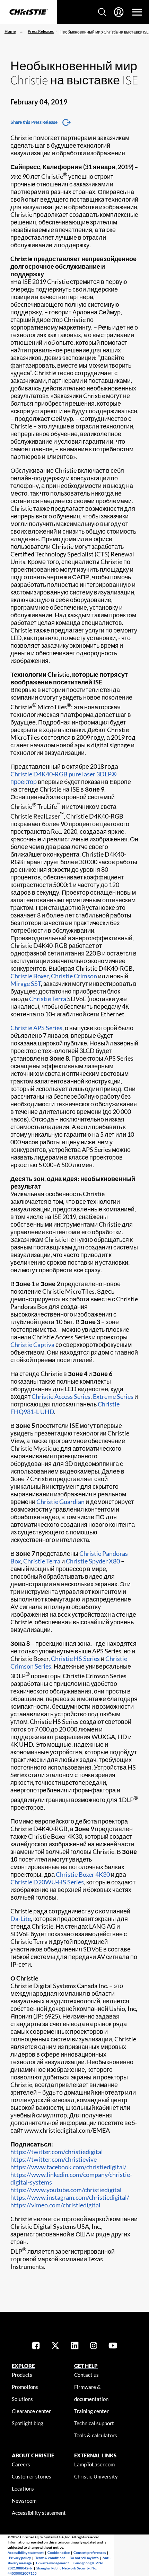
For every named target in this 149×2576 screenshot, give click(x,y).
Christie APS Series (36, 1028)
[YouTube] (113, 2346)
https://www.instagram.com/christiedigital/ (70, 2197)
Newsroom (24, 2501)
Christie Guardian (60, 1502)
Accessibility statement (39, 2513)
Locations (23, 2489)
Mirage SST (26, 984)
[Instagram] (94, 2346)
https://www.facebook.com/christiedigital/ (68, 2167)
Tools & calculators (96, 2435)
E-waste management (52, 2563)
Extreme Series (113, 1396)
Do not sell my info (84, 2558)
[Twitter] (55, 2346)
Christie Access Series (61, 1396)
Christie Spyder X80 (93, 1561)
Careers (21, 2464)
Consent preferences (90, 2552)
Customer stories (32, 2476)
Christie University (96, 2476)
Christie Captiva (32, 1345)
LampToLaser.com (94, 2464)
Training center (91, 2411)
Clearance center (31, 2411)
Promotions (25, 2387)
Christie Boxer (29, 976)
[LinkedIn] (75, 2346)
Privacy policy (20, 2558)
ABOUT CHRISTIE (33, 2455)
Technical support (94, 2423)
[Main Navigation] (137, 12)
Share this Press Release (34, 122)
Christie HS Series (75, 1659)
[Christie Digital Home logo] (28, 12)
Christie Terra (48, 999)
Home (10, 31)
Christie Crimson (74, 976)
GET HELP (86, 2366)
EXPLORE (23, 2366)
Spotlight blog (28, 2423)
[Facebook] (36, 2346)
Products (22, 2375)
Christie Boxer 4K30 (83, 1874)
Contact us (86, 2375)
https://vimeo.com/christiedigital (55, 2205)
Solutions (22, 2399)
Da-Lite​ (21, 1919)
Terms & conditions (50, 2558)
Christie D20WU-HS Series (47, 1882)
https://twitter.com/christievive (54, 2159)
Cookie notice (59, 2552)
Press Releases (41, 31)
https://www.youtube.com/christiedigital (66, 2190)
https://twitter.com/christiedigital (57, 2152)
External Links (95, 2455)
